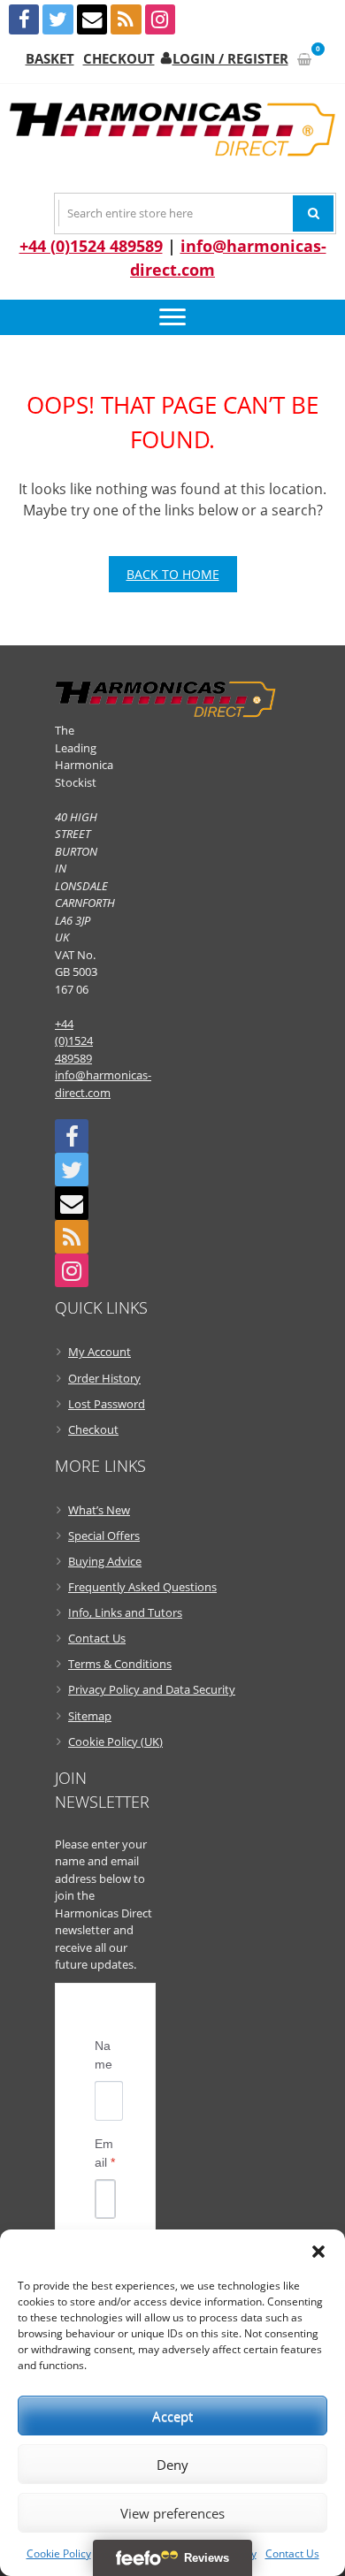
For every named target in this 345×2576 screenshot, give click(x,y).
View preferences (172, 2513)
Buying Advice (105, 1561)
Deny (172, 2465)
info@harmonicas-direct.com (103, 1084)
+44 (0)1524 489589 (91, 246)
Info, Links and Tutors (125, 1612)
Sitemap (90, 1716)
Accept (172, 2416)
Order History (104, 1378)
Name (103, 2055)
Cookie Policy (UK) (115, 1741)
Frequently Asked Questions (142, 1587)
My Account (100, 1352)
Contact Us (292, 2553)
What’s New (99, 1510)
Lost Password (107, 1404)
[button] (318, 2252)
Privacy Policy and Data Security (152, 1689)
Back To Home (173, 574)
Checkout (119, 58)
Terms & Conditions (120, 1664)
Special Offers (104, 1536)
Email (105, 2153)
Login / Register (230, 58)
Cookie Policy (59, 2553)
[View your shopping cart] (304, 59)
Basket (50, 58)
